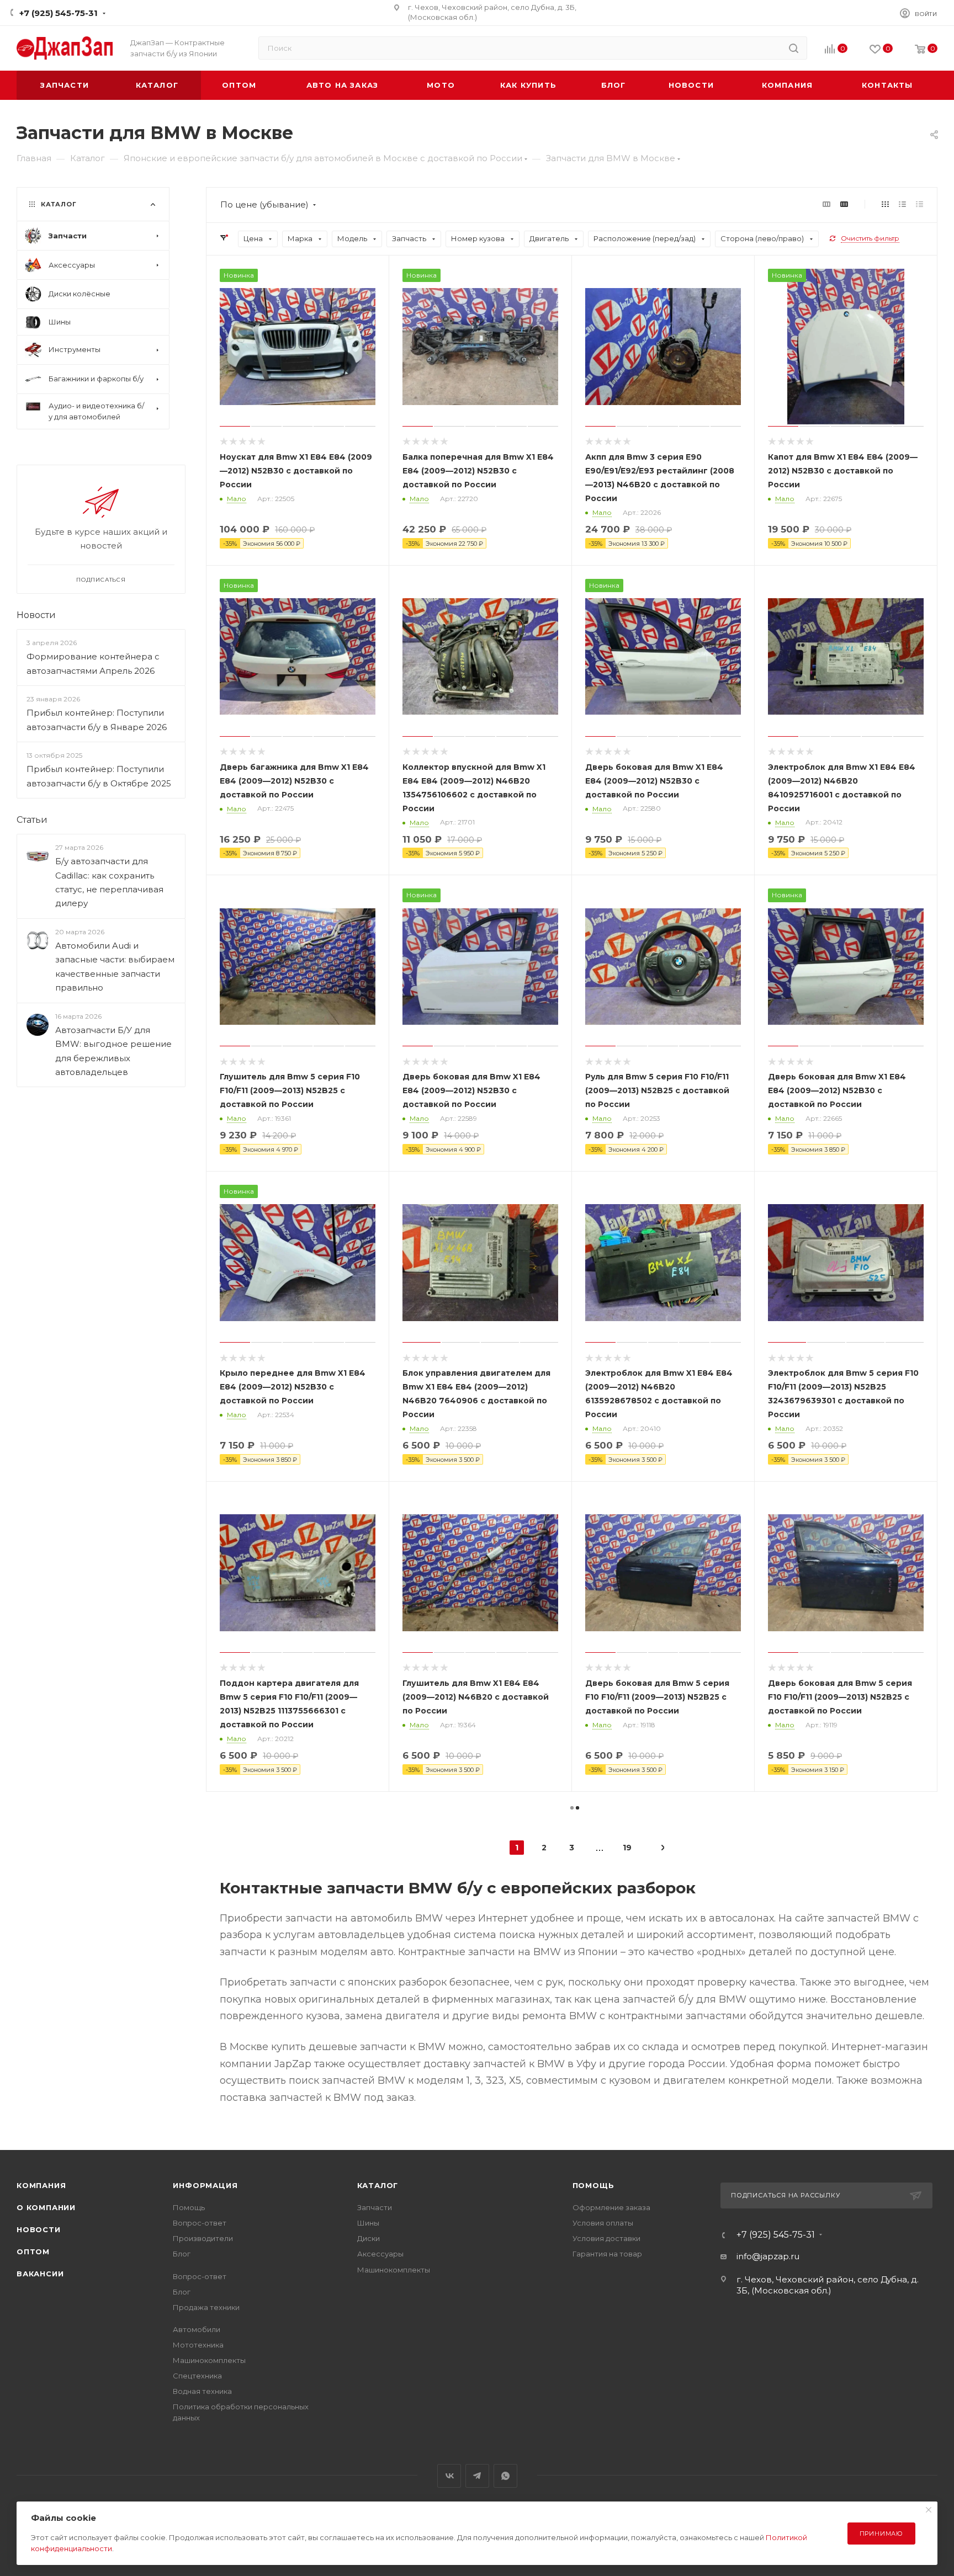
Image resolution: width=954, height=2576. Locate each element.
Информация (205, 2185)
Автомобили (197, 2329)
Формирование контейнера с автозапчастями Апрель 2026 (93, 664)
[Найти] (794, 48)
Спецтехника (197, 2376)
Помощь (189, 2207)
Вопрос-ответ (200, 2223)
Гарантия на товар (607, 2254)
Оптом (33, 2252)
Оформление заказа (611, 2207)
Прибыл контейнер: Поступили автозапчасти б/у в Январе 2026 (97, 720)
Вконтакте (449, 2476)
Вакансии (40, 2274)
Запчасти (375, 2207)
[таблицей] (919, 204)
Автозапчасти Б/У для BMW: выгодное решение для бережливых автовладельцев (113, 1051)
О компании (46, 2207)
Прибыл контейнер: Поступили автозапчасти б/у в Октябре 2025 (99, 776)
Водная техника (202, 2391)
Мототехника (198, 2345)
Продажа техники (206, 2307)
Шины (368, 2223)
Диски (369, 2238)
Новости (36, 615)
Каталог (378, 2185)
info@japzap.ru (768, 2256)
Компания (41, 2185)
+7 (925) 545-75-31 (59, 13)
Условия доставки (606, 2238)
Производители (203, 2238)
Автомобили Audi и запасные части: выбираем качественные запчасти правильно (115, 967)
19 (627, 1848)
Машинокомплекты (209, 2360)
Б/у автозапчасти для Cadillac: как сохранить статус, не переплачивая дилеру (109, 883)
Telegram (477, 2476)
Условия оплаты (603, 2223)
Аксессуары (380, 2254)
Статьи (32, 820)
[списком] (902, 204)
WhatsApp (505, 2476)
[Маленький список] (826, 204)
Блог (182, 2254)
